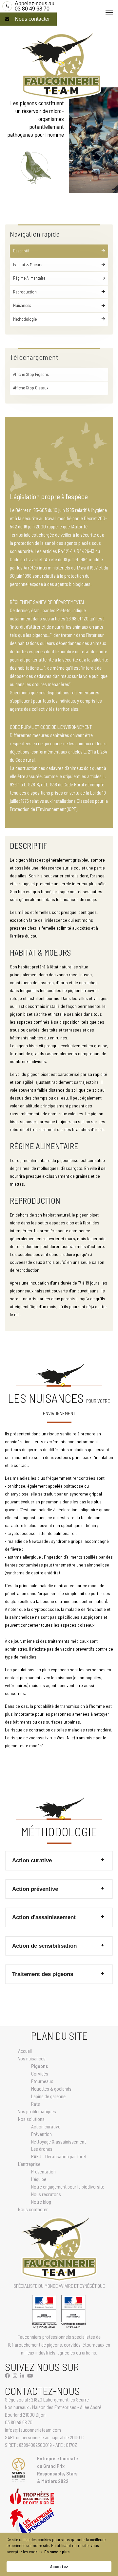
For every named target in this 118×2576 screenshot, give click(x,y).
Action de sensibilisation (44, 1946)
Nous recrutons (46, 2194)
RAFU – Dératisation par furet (59, 2156)
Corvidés (40, 2074)
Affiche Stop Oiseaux (31, 388)
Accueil (25, 2051)
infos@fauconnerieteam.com (33, 2430)
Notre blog (41, 2202)
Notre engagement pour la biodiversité (68, 2187)
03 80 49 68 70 (35, 6)
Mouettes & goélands (51, 2089)
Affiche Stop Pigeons (31, 374)
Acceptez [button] (59, 2566)
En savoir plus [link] (57, 2552)
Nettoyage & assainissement (59, 2142)
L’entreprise (29, 2164)
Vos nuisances (32, 2058)
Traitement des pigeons (43, 1974)
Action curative (32, 1860)
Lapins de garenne (48, 2096)
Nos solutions (31, 2119)
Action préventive (35, 1889)
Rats (36, 2104)
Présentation (43, 2171)
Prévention (41, 2134)
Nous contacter (32, 19)
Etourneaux (42, 2081)
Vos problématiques (37, 2111)
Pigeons (39, 2066)
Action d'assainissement (44, 1917)
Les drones (42, 2149)
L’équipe (39, 2179)
